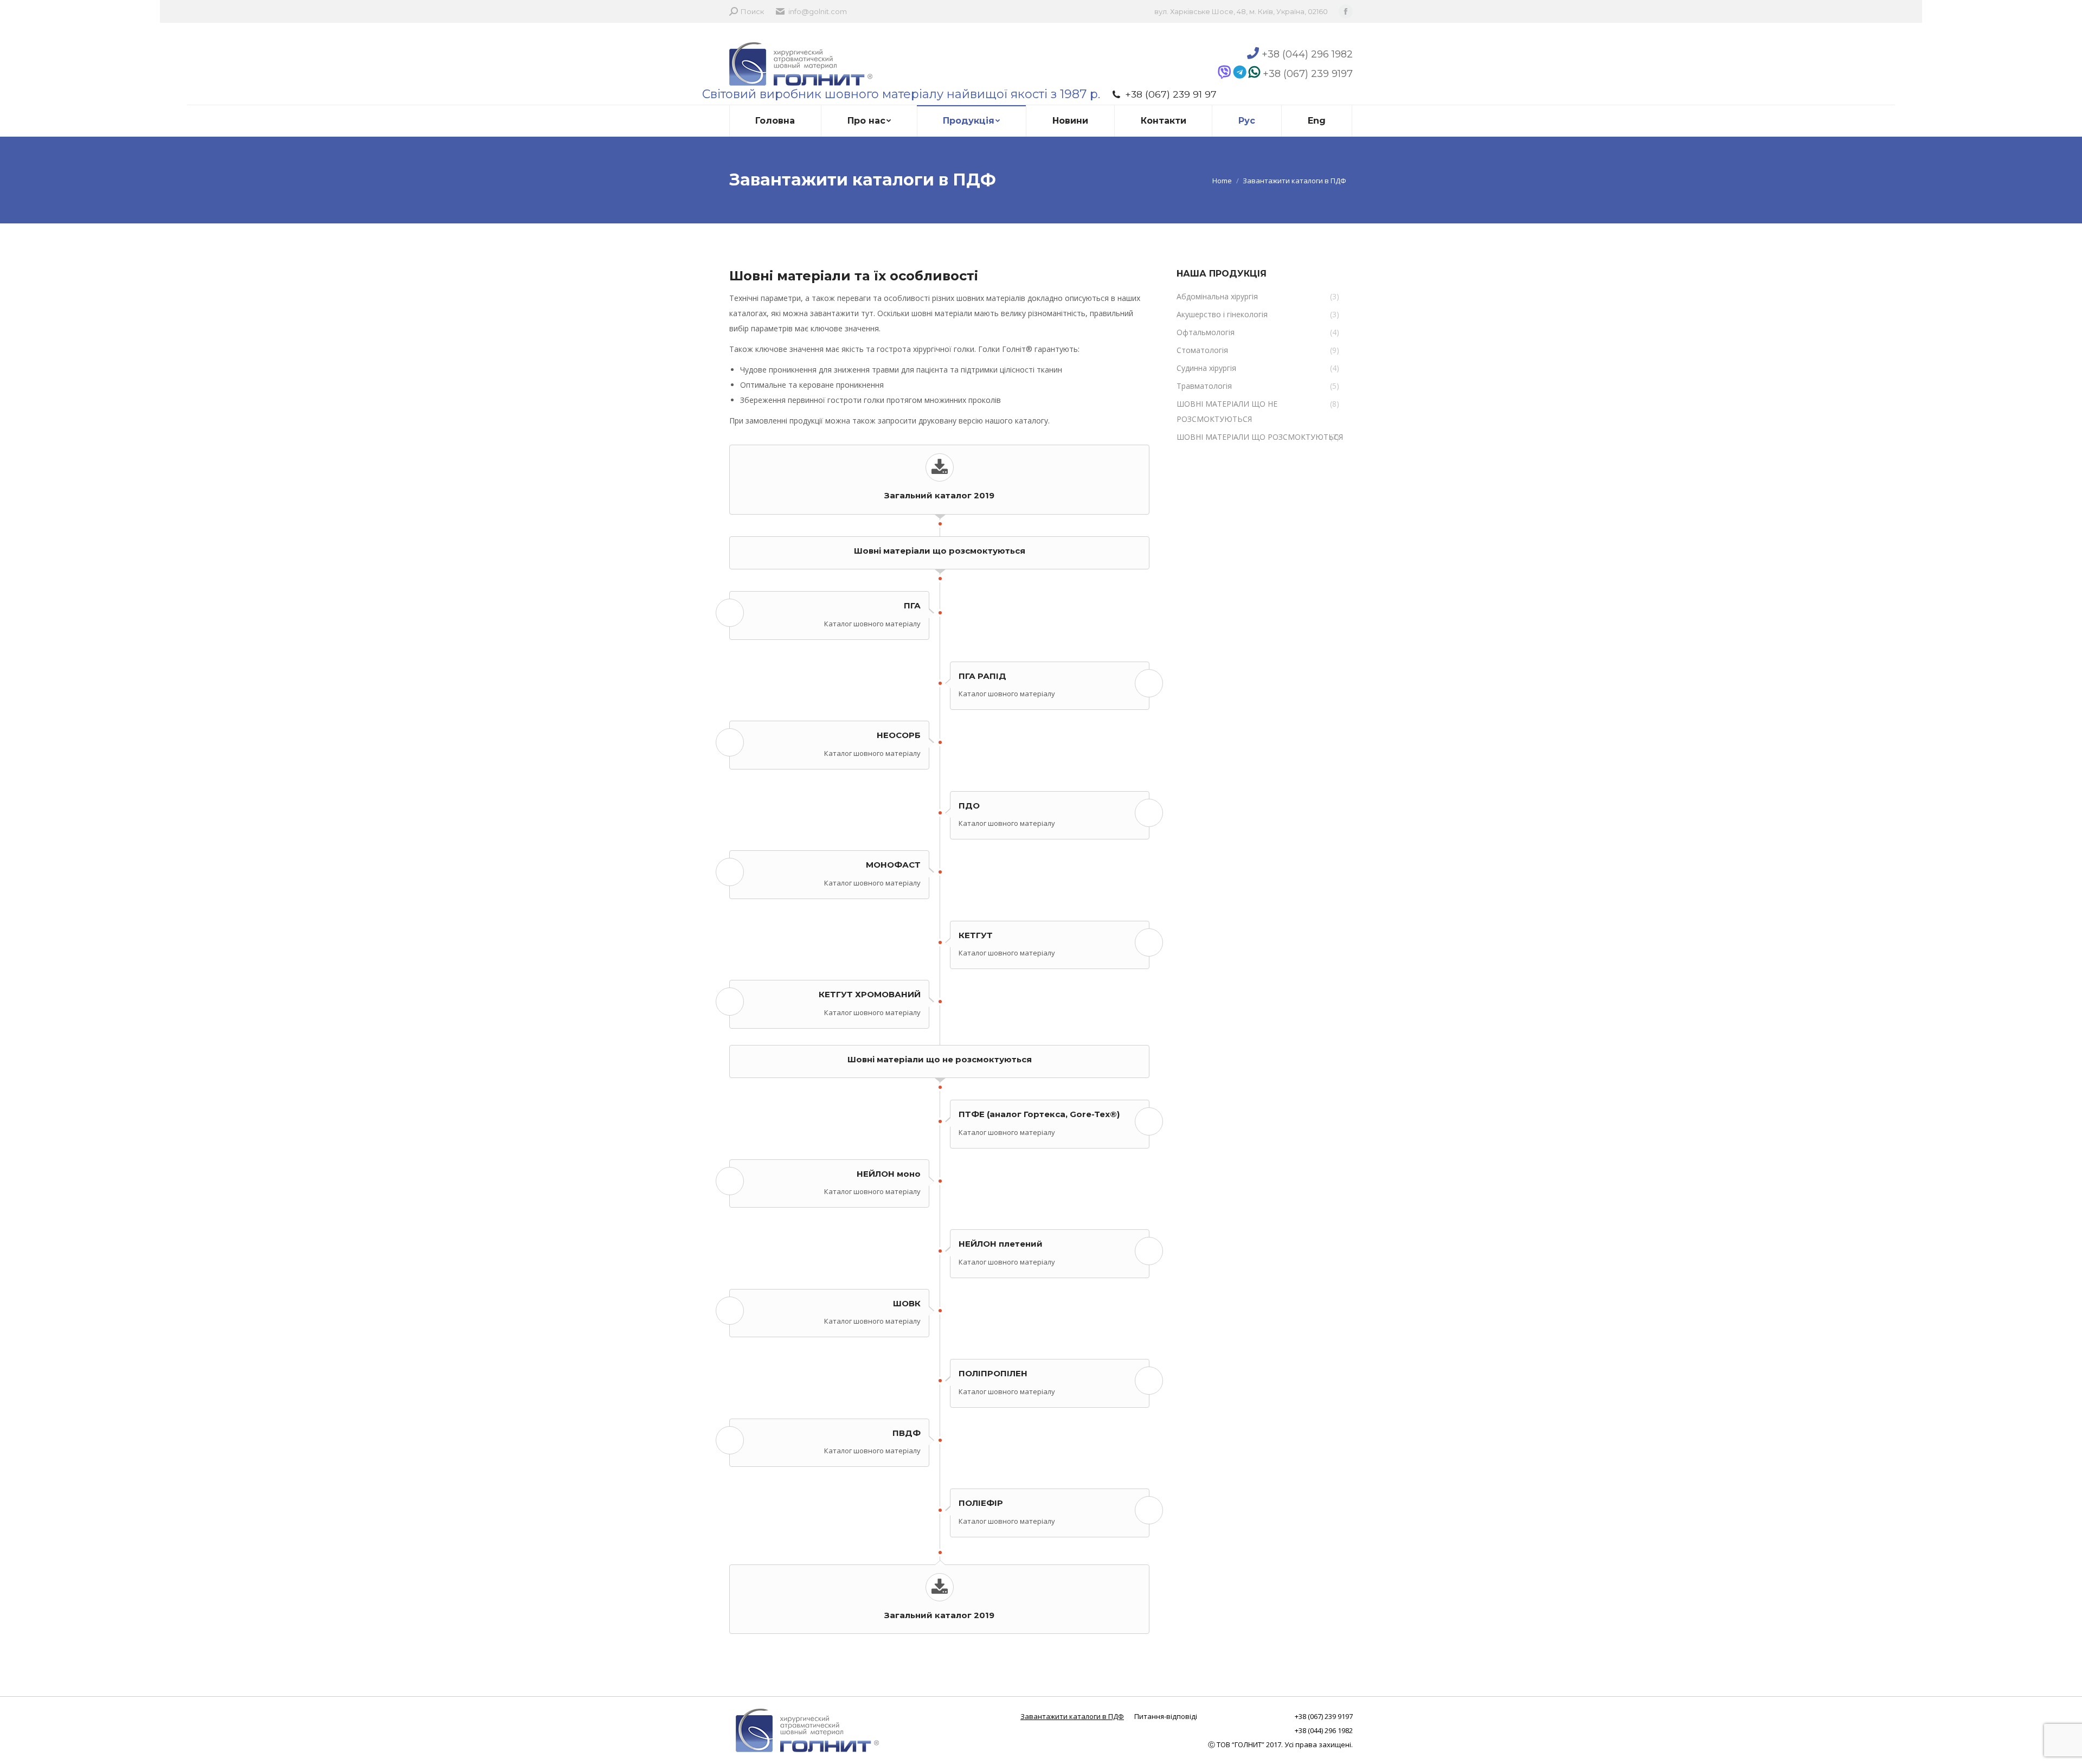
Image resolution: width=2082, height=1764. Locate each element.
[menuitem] (775, 121)
